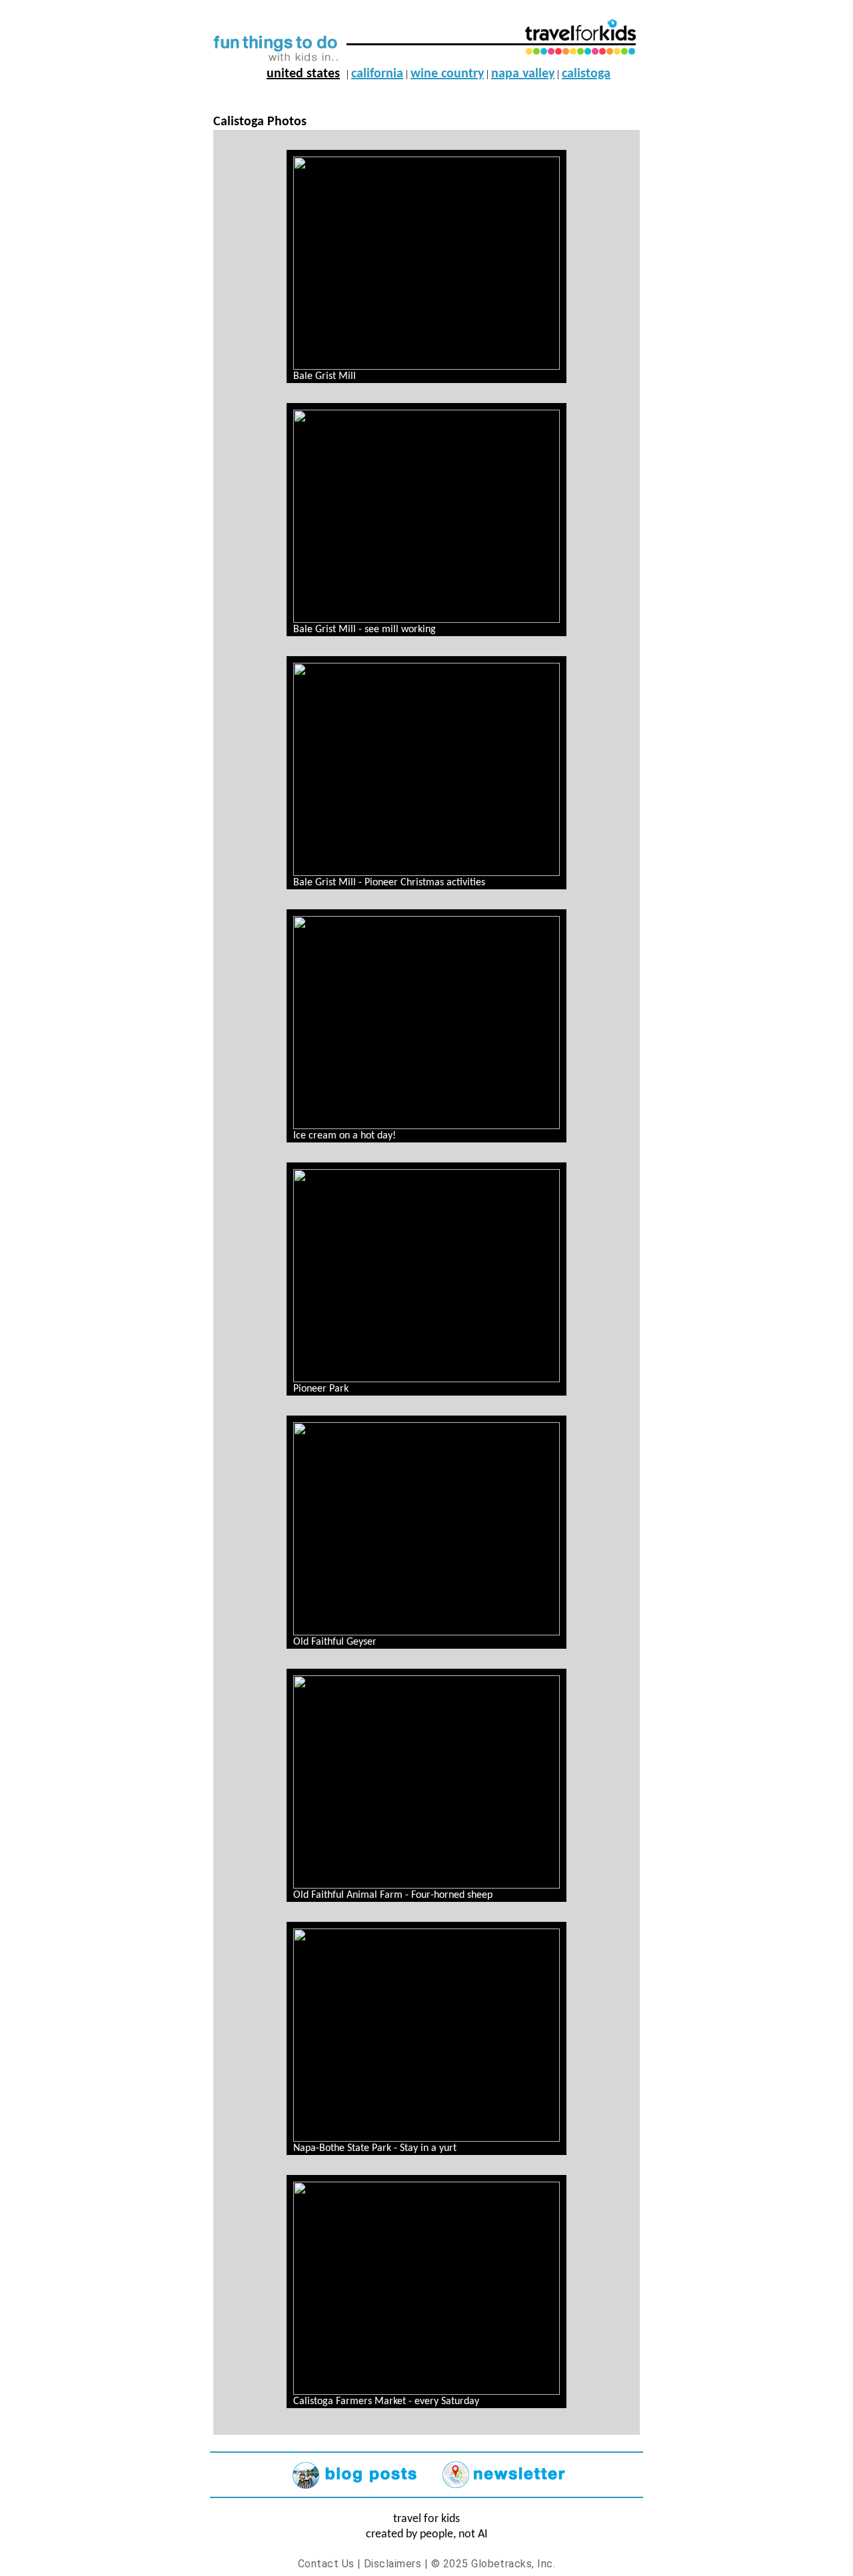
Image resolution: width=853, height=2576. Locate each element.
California (377, 74)
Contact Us (326, 2564)
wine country (447, 74)
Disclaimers (393, 2564)
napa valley (523, 74)
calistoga (586, 74)
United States (303, 74)
